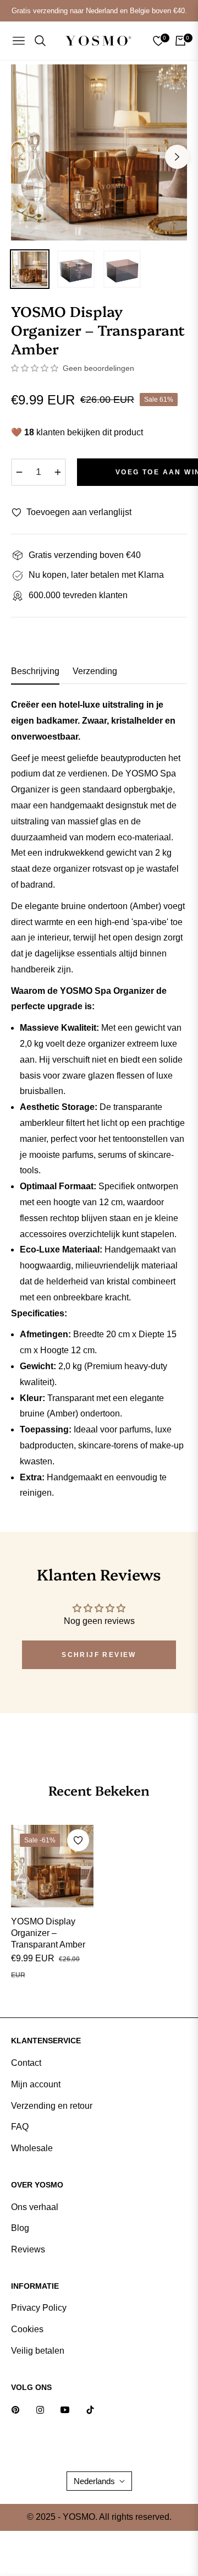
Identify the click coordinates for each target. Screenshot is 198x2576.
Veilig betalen (38, 2351)
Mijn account (36, 2084)
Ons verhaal (35, 2207)
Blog (20, 2228)
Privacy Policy (39, 2308)
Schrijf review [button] (99, 1655)
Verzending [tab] (95, 671)
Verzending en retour (52, 2106)
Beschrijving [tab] (35, 671)
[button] (36, 368)
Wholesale (32, 2148)
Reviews (28, 2249)
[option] (99, 152)
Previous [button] (21, 157)
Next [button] (177, 157)
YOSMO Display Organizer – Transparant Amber (48, 1933)
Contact (26, 2063)
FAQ (20, 2127)
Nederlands (94, 2481)
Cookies (27, 2329)
